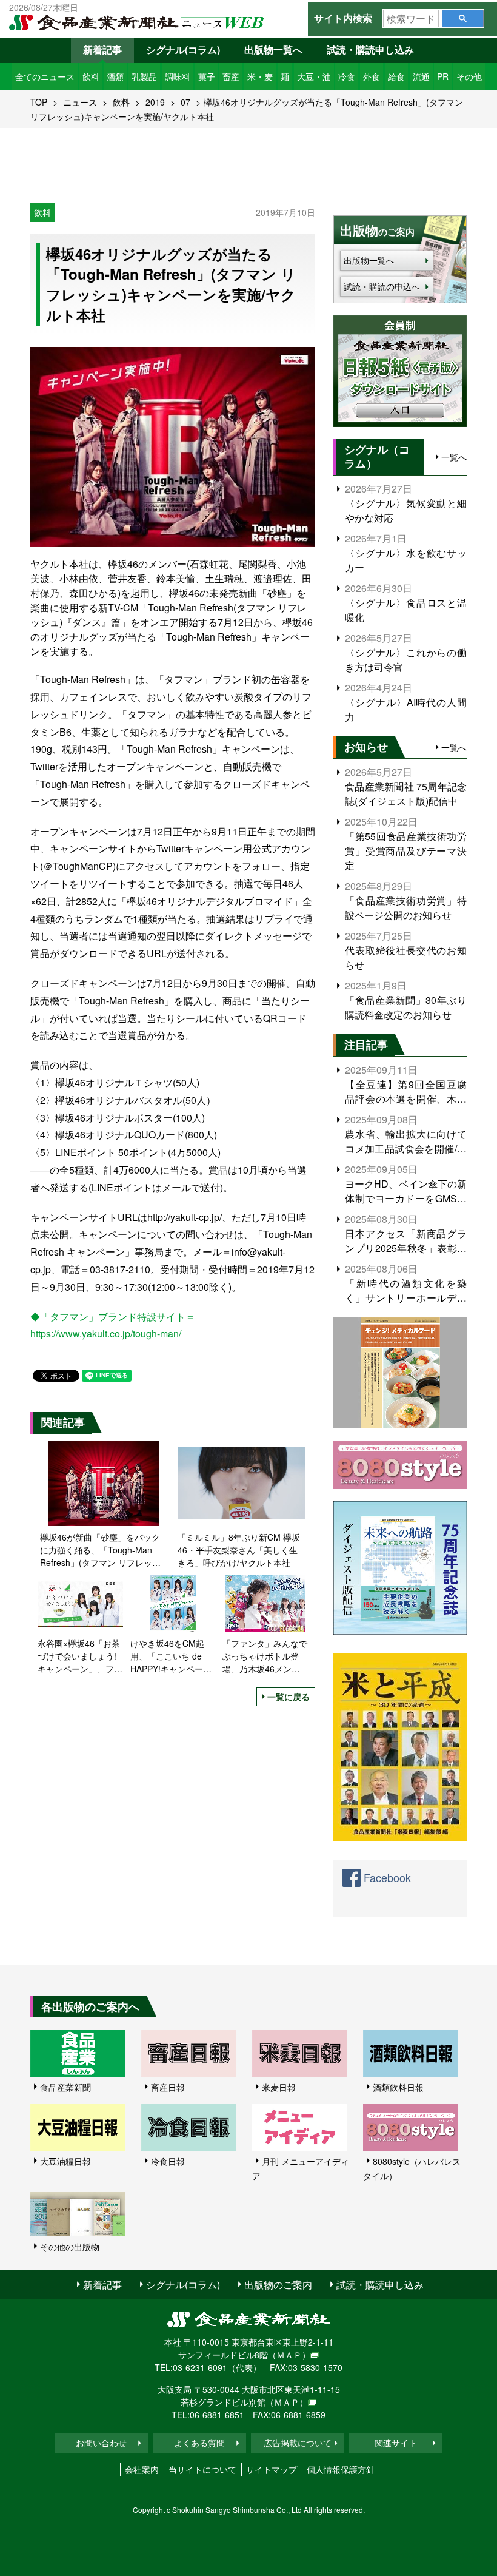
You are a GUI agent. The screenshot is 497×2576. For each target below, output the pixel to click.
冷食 (347, 76)
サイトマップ (272, 2469)
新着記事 (102, 49)
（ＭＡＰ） (289, 2355)
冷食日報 (168, 2161)
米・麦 (260, 76)
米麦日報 (279, 2087)
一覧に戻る (289, 1697)
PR (443, 76)
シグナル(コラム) (183, 49)
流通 (421, 76)
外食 (372, 76)
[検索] (463, 18)
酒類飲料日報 (398, 2087)
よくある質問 (199, 2443)
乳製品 (144, 76)
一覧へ (454, 457)
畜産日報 (168, 2087)
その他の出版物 (70, 2247)
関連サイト (396, 2443)
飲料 (91, 76)
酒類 (115, 76)
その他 (469, 76)
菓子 (207, 76)
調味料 (178, 76)
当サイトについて (202, 2469)
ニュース (80, 102)
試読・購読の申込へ (382, 286)
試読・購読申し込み (370, 49)
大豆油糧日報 (65, 2161)
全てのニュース (45, 76)
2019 (155, 102)
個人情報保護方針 (341, 2469)
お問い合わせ (101, 2443)
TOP (39, 102)
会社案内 (142, 2469)
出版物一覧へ (273, 49)
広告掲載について (298, 2443)
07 (185, 102)
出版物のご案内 (278, 2285)
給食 (396, 76)
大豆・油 (314, 76)
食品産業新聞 (65, 2087)
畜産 (231, 76)
